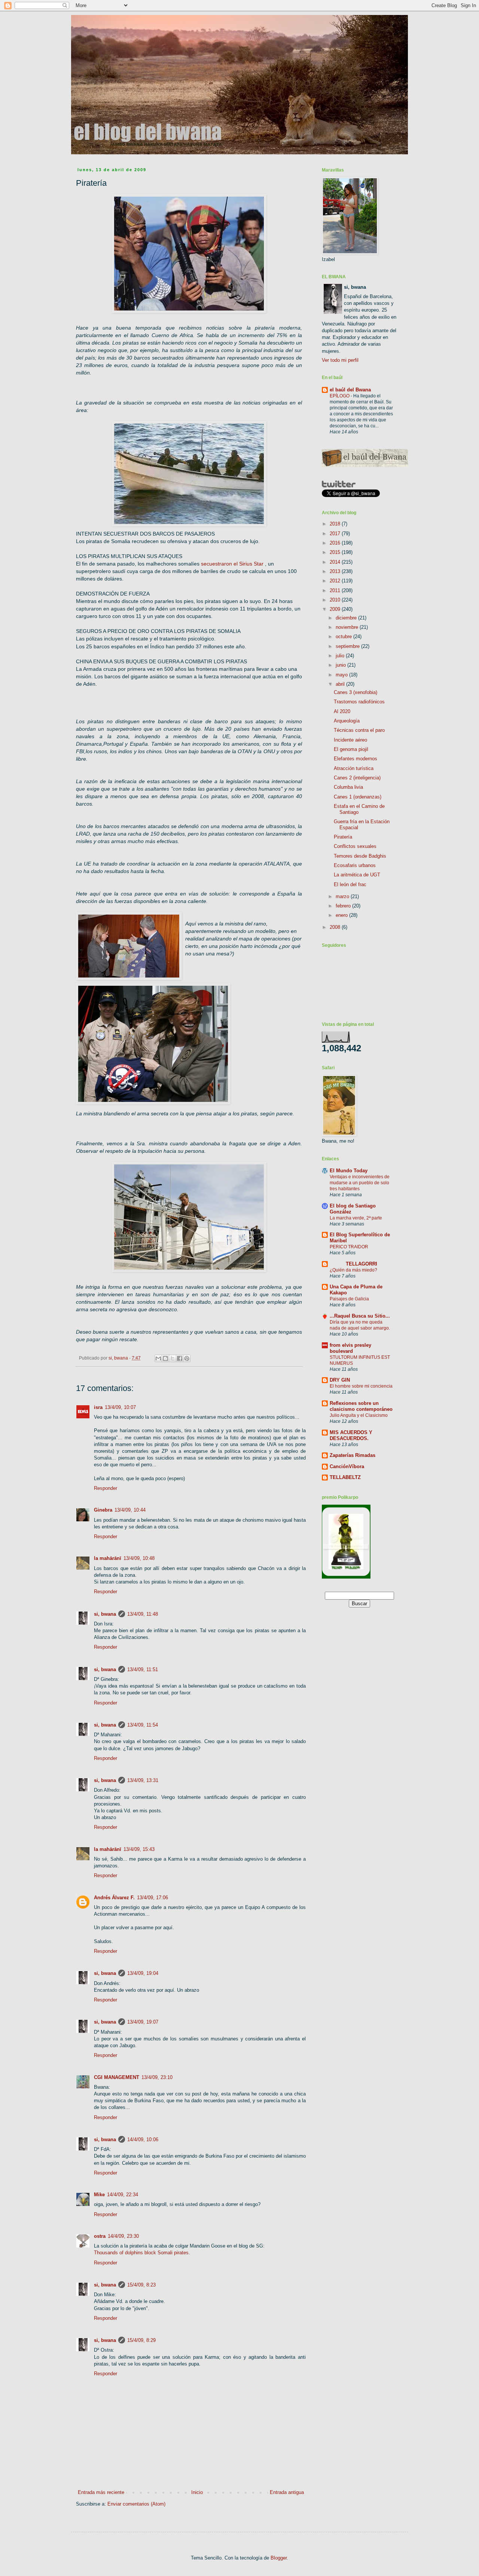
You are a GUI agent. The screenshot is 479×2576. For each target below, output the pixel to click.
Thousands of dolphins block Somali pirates (141, 2253)
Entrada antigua (287, 2492)
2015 (336, 552)
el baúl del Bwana (350, 390)
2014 (336, 562)
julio (341, 656)
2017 (336, 534)
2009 (336, 609)
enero (342, 915)
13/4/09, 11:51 (143, 1669)
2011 (336, 590)
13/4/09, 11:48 (143, 1614)
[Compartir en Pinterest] (187, 1358)
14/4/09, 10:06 (143, 2139)
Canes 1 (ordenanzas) (358, 797)
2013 (336, 571)
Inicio (197, 2492)
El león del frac (350, 884)
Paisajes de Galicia (349, 1299)
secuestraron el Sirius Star (233, 564)
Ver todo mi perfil (340, 360)
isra (98, 1407)
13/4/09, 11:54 (143, 1725)
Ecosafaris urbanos (355, 865)
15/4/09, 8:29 (141, 2340)
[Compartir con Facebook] (180, 1358)
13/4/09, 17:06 (152, 1898)
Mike (99, 2195)
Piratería (343, 837)
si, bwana (105, 1614)
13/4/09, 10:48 (139, 1558)
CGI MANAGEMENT (117, 2077)
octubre (344, 637)
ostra (100, 2236)
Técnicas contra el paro (359, 730)
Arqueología (347, 721)
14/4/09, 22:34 (123, 2195)
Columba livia (348, 787)
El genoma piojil (351, 749)
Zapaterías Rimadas (353, 1455)
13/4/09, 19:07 (143, 2022)
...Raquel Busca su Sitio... (360, 1316)
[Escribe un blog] (165, 1358)
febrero (344, 906)
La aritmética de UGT (357, 875)
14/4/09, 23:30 (123, 2236)
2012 (336, 581)
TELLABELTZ (345, 1477)
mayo (342, 675)
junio (341, 665)
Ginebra (103, 1510)
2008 (336, 927)
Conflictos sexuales (355, 846)
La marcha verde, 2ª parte (356, 1218)
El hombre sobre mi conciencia (361, 1386)
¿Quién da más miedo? (353, 1270)
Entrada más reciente (101, 2492)
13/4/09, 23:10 (157, 2077)
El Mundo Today (349, 1171)
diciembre (347, 618)
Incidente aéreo (350, 740)
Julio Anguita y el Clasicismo (359, 1415)
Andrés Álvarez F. (114, 1898)
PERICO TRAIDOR (349, 1247)
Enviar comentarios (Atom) (136, 2504)
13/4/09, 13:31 (143, 1780)
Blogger (279, 2558)
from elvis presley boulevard (350, 1348)
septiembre (348, 646)
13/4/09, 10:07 (120, 1407)
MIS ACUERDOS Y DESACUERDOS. (351, 1435)
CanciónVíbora (347, 1466)
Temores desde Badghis (360, 856)
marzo (343, 896)
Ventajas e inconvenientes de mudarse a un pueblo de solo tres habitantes (360, 1183)
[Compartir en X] (173, 1358)
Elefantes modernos (356, 759)
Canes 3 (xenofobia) (356, 692)
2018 (336, 524)
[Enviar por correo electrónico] (158, 1358)
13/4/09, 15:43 (139, 1849)
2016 (336, 543)
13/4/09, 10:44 (130, 1510)
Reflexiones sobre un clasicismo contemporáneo (361, 1406)
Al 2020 (342, 711)
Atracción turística (354, 768)
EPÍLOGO (340, 396)
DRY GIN (340, 1380)
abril (341, 684)
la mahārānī (108, 1558)
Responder (106, 1488)
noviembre (348, 627)
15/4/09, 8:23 (141, 2285)
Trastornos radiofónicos (359, 702)
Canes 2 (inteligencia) (357, 778)
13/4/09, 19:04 (143, 1973)
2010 (336, 600)
